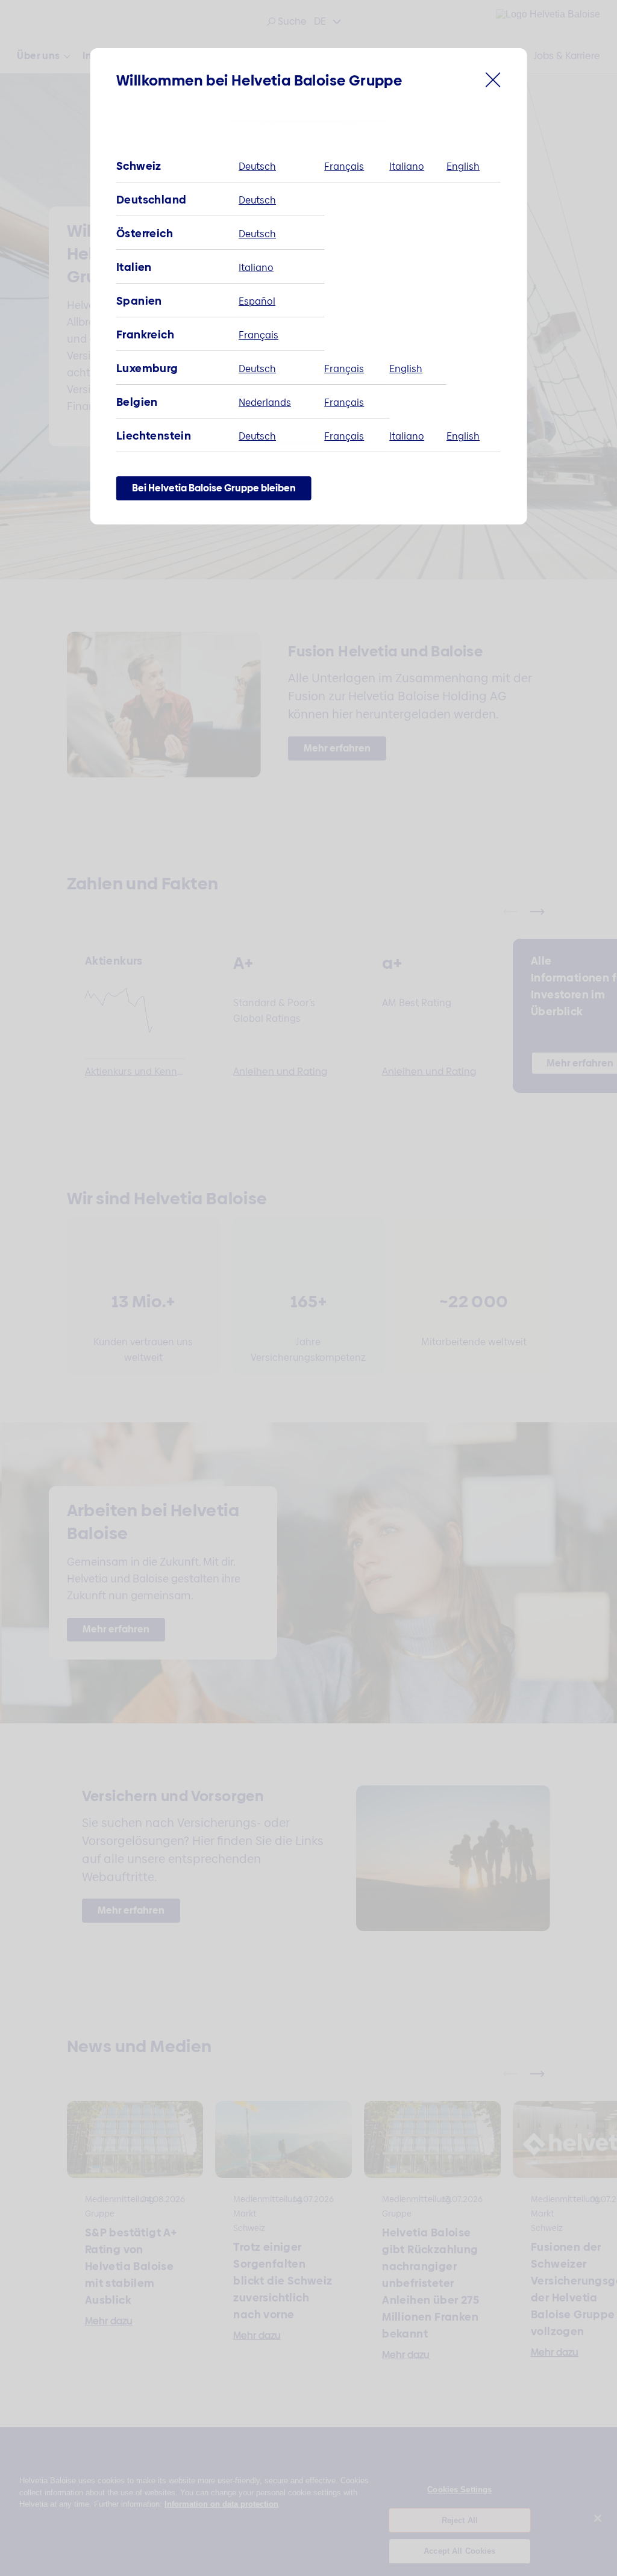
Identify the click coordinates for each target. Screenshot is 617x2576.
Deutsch (257, 166)
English (463, 166)
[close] (493, 83)
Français (344, 166)
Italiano (407, 166)
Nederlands (265, 403)
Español (257, 301)
